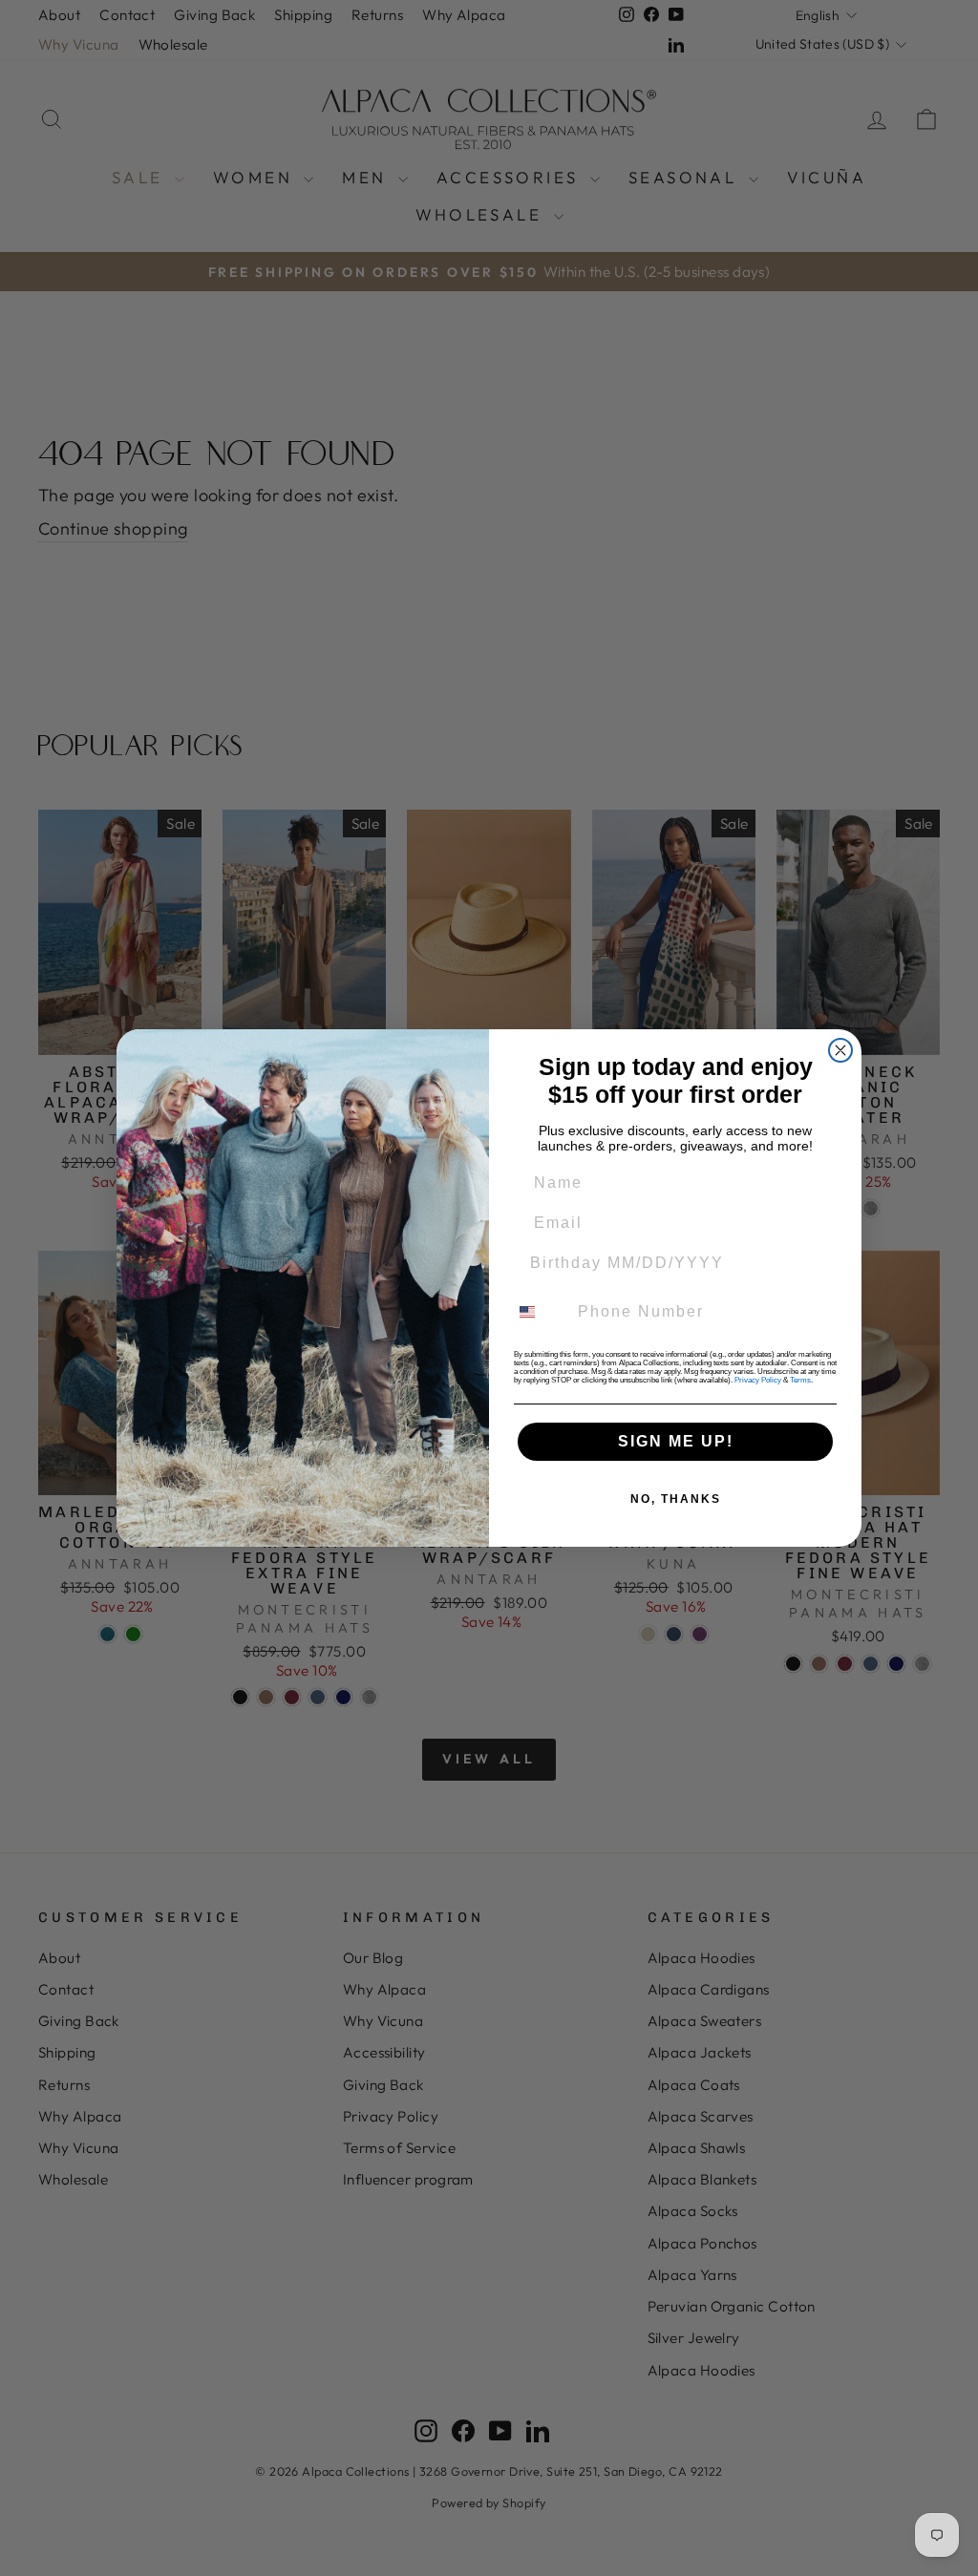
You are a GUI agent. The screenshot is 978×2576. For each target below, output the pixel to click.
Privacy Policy (758, 1380)
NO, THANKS (676, 1499)
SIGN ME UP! (676, 1441)
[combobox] (539, 1312)
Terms (800, 1380)
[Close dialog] (840, 1050)
